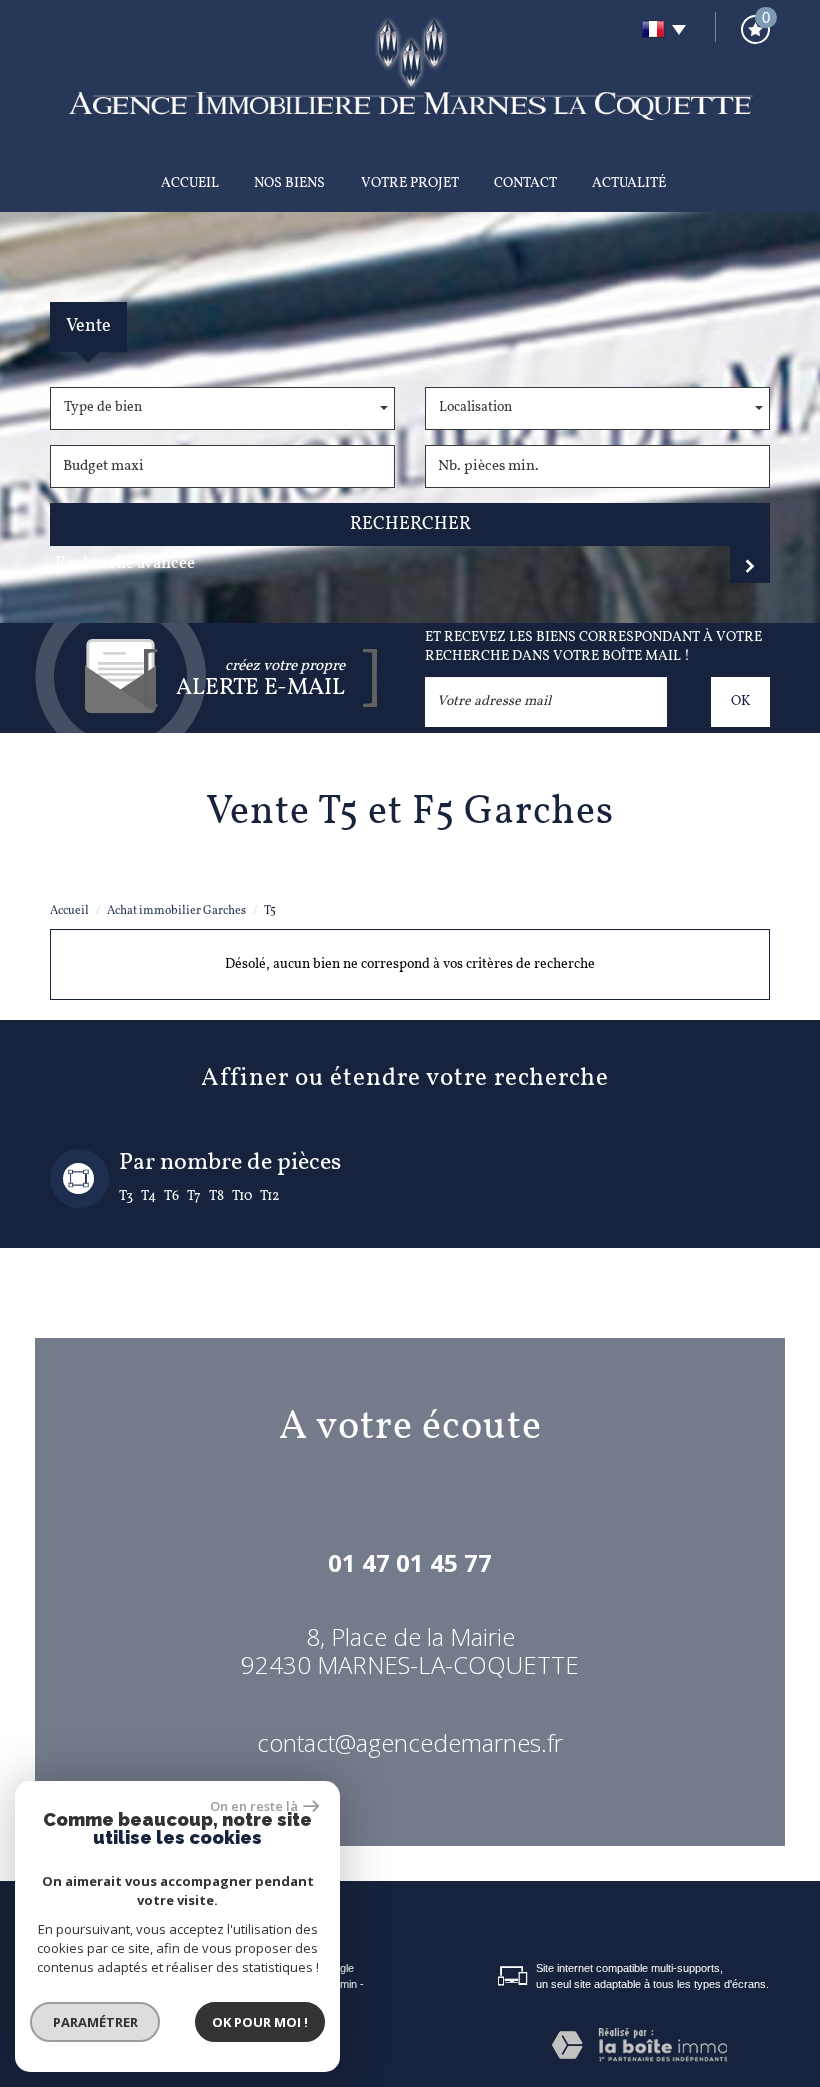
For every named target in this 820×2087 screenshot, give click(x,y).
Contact (525, 183)
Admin (342, 1984)
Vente (88, 326)
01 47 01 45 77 (410, 1562)
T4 (148, 1196)
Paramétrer (95, 2022)
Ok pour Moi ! (260, 2022)
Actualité (629, 183)
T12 (270, 1196)
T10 (242, 1196)
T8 (216, 1196)
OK (740, 701)
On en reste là (254, 1806)
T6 (171, 1196)
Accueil (190, 183)
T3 (126, 1196)
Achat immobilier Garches (176, 911)
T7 (194, 1196)
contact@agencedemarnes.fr (410, 1742)
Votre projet (410, 183)
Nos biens (289, 183)
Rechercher (410, 524)
